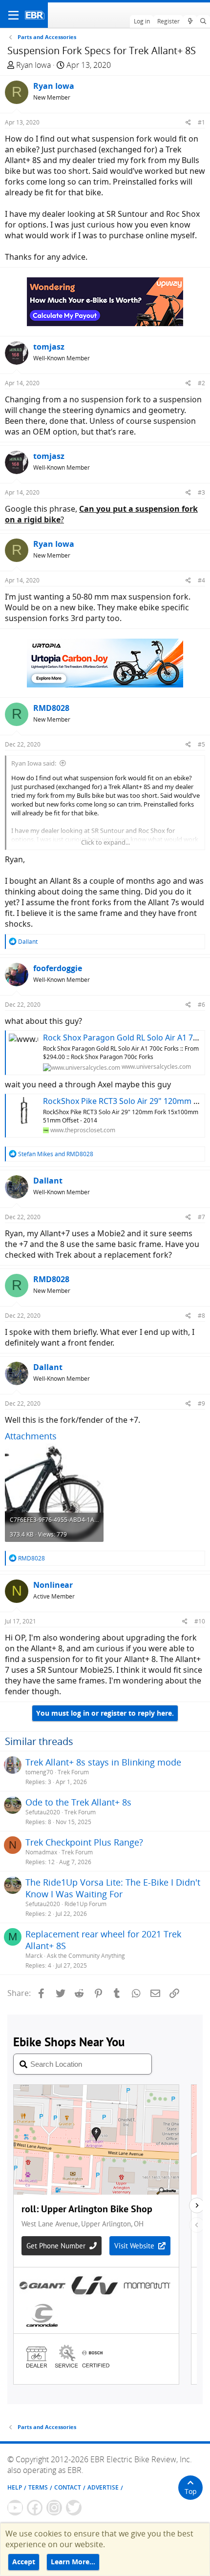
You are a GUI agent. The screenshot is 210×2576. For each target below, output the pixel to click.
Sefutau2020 (43, 1812)
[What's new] (190, 21)
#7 (201, 1217)
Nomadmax (41, 1852)
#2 (201, 383)
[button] (13, 15)
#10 (200, 1621)
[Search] (203, 21)
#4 (201, 580)
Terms (38, 2487)
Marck (34, 1956)
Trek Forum (73, 1772)
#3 (201, 492)
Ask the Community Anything (86, 1956)
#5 (201, 744)
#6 (201, 1005)
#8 (201, 1316)
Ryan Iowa (33, 65)
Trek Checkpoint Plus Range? (84, 1842)
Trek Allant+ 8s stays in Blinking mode (103, 1762)
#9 (201, 1403)
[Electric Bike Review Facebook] (35, 2508)
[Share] (188, 122)
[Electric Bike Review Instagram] (54, 2508)
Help (15, 2487)
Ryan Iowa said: (34, 763)
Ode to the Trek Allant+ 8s (78, 1802)
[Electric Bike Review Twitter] (74, 2508)
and (56, 1154)
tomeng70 (39, 1772)
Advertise (103, 2487)
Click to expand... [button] (105, 842)
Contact (68, 2487)
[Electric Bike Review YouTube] (15, 2508)
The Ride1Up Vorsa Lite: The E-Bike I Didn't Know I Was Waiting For (113, 1888)
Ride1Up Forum (85, 1904)
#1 (201, 122)
